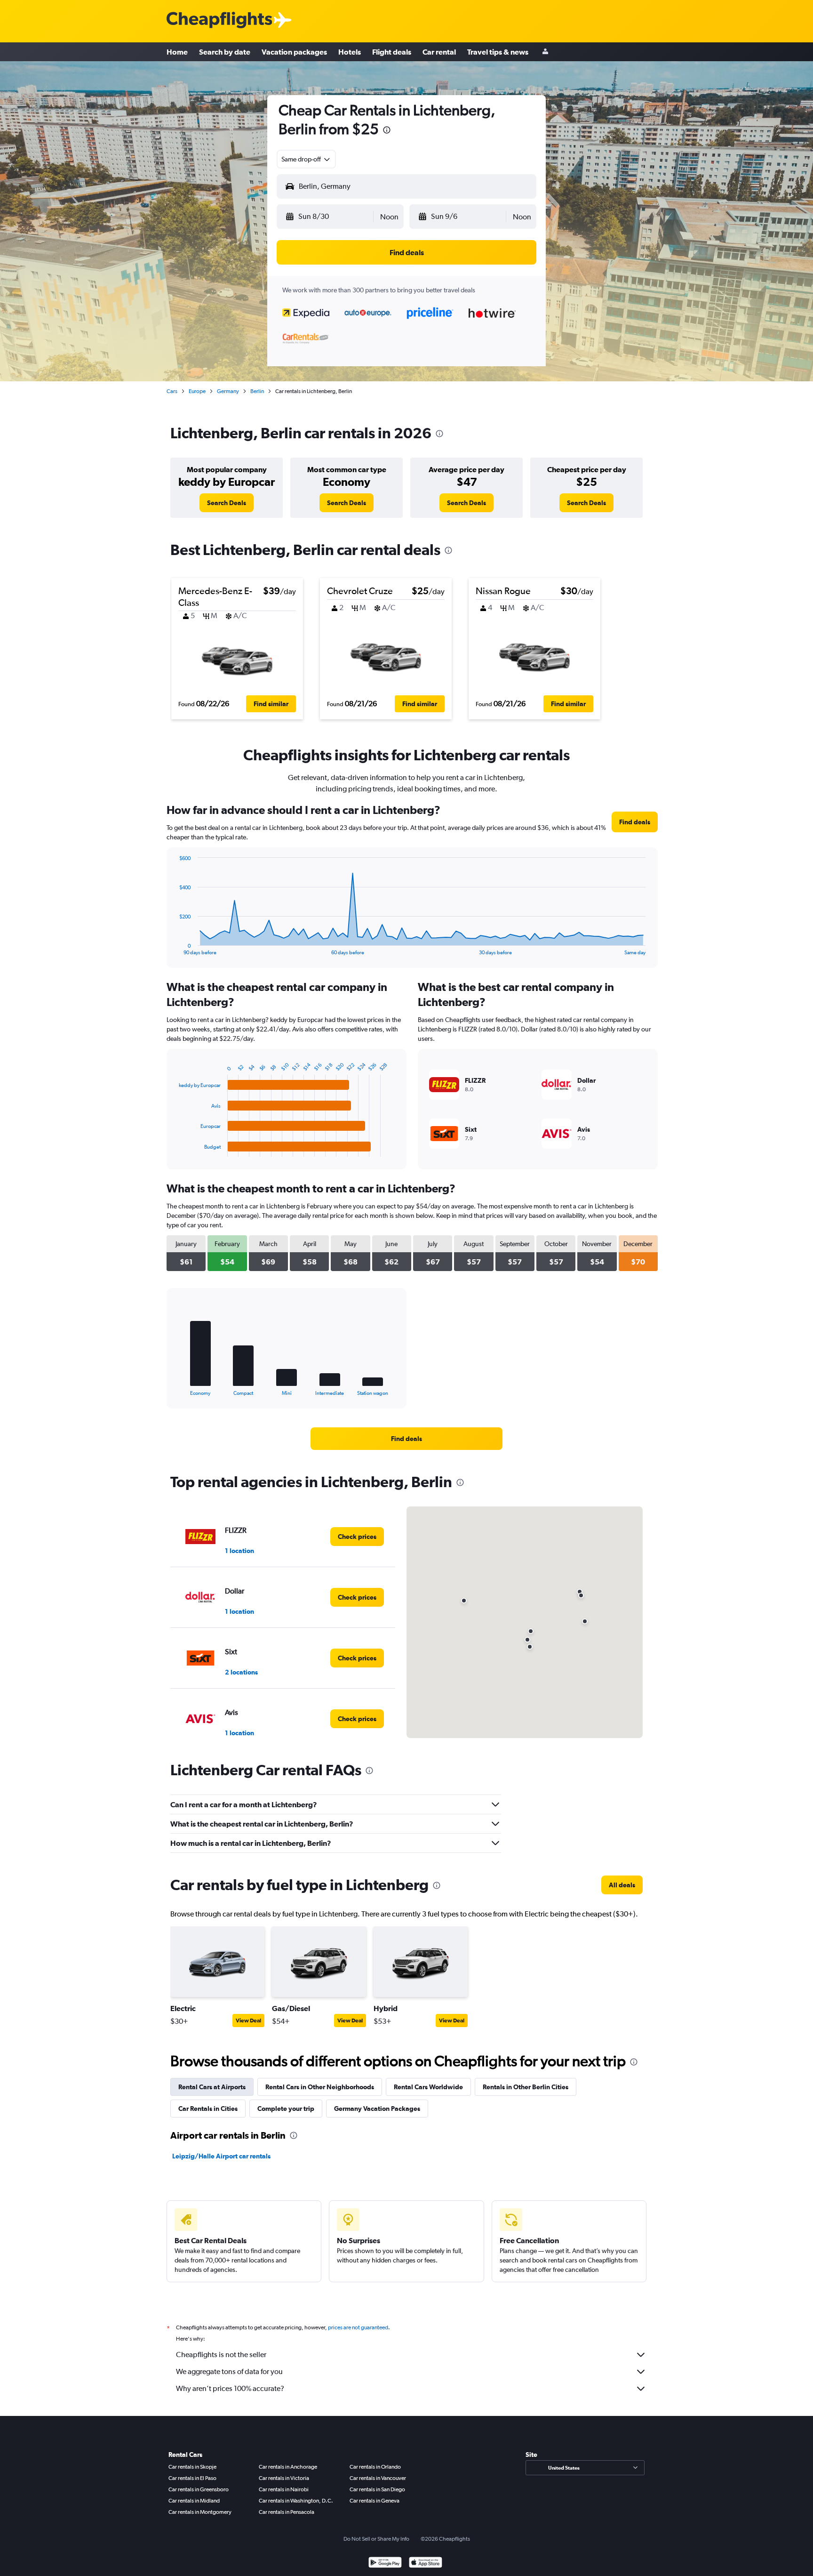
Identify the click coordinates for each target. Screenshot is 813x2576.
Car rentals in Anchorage (288, 2467)
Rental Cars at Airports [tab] (212, 2087)
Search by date (225, 52)
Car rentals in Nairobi (284, 2489)
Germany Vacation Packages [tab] (377, 2109)
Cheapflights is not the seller (221, 2355)
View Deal (248, 2021)
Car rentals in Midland (194, 2501)
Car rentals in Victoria (284, 2478)
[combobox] (306, 159)
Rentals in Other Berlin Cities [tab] (526, 2087)
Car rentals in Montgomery (200, 2512)
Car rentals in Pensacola (287, 2512)
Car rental (439, 52)
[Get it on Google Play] (385, 2564)
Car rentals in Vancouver (378, 2478)
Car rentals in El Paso (192, 2478)
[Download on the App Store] (426, 2564)
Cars (172, 391)
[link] (227, 503)
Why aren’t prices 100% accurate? (230, 2388)
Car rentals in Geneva (375, 2501)
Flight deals (392, 52)
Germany (228, 391)
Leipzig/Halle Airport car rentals (221, 2156)
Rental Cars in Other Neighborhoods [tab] (320, 2087)
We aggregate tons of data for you (229, 2371)
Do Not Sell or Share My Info (376, 2539)
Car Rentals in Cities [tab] (208, 2109)
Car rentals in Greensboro (199, 2489)
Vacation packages (294, 52)
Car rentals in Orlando (375, 2467)
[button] (387, 131)
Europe (197, 391)
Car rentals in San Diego (377, 2489)
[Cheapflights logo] (219, 20)
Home (177, 52)
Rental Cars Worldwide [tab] (428, 2087)
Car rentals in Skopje (192, 2467)
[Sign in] (545, 52)
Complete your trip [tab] (286, 2109)
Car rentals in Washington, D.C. (296, 2501)
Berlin (257, 391)
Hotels (350, 52)
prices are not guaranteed (358, 2327)
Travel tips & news (498, 52)
